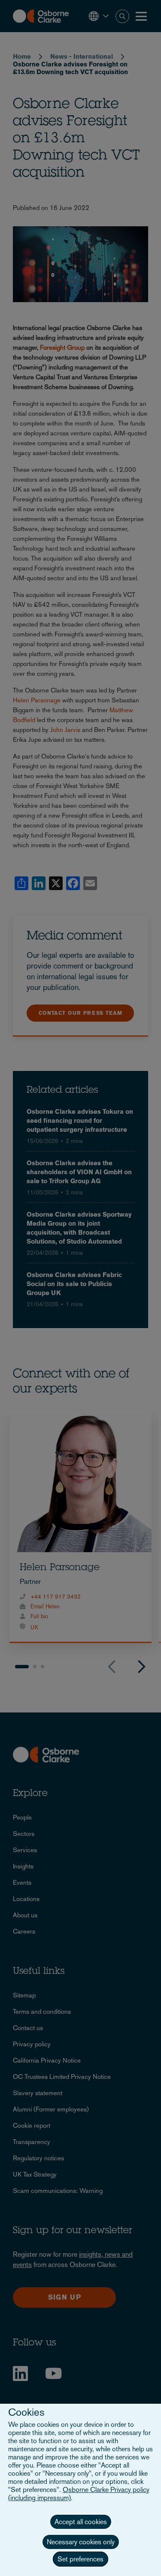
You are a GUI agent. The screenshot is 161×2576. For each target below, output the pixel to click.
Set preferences (80, 2559)
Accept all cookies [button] (81, 2522)
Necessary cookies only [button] (81, 2542)
